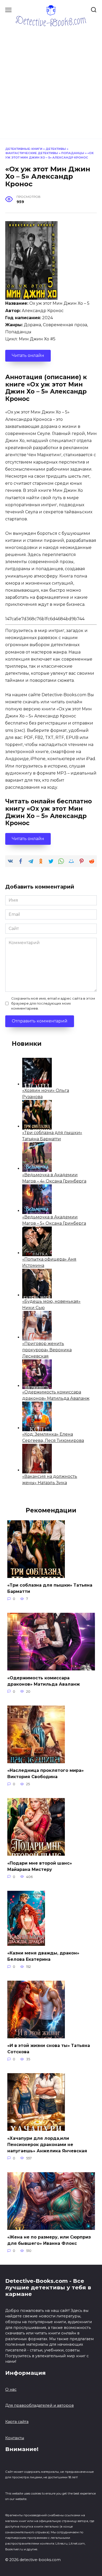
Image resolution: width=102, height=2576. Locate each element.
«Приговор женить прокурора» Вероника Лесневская (47, 1350)
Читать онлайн (28, 355)
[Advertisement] (51, 80)
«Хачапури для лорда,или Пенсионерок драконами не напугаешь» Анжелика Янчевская (47, 2144)
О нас (11, 2389)
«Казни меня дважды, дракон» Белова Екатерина (43, 1956)
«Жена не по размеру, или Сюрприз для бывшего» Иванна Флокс (49, 2240)
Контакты (15, 2438)
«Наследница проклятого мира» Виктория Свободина (46, 1774)
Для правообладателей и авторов (39, 2405)
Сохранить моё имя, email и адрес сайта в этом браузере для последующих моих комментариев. (53, 1003)
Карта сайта (17, 2422)
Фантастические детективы (32, 153)
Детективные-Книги (24, 149)
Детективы (56, 149)
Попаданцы (73, 153)
